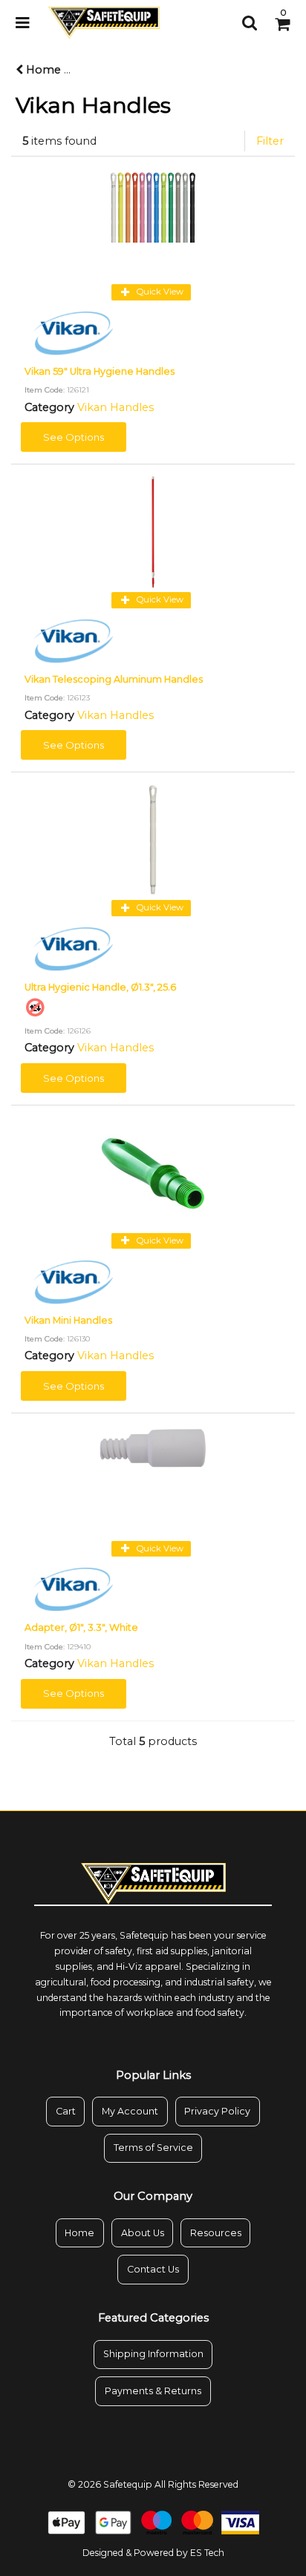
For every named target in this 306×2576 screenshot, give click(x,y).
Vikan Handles (115, 407)
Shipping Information (153, 2354)
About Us (143, 2233)
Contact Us (153, 2269)
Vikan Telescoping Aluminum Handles (114, 679)
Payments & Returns (153, 2391)
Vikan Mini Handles (68, 1320)
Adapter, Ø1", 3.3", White (81, 1627)
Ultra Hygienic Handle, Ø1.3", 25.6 (100, 987)
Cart (66, 2111)
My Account (130, 2111)
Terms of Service (153, 2148)
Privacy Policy (217, 2111)
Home (42, 70)
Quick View (159, 292)
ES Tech (207, 2553)
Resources (216, 2233)
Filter (270, 141)
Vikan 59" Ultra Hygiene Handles (100, 371)
